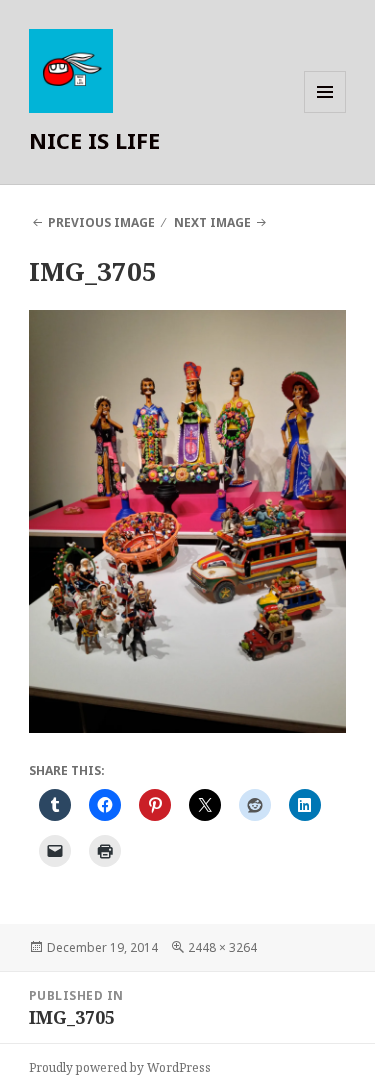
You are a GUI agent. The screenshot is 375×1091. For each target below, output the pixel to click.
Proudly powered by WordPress (120, 1067)
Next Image (212, 222)
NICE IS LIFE (94, 140)
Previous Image (101, 222)
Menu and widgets (325, 112)
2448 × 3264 (222, 947)
